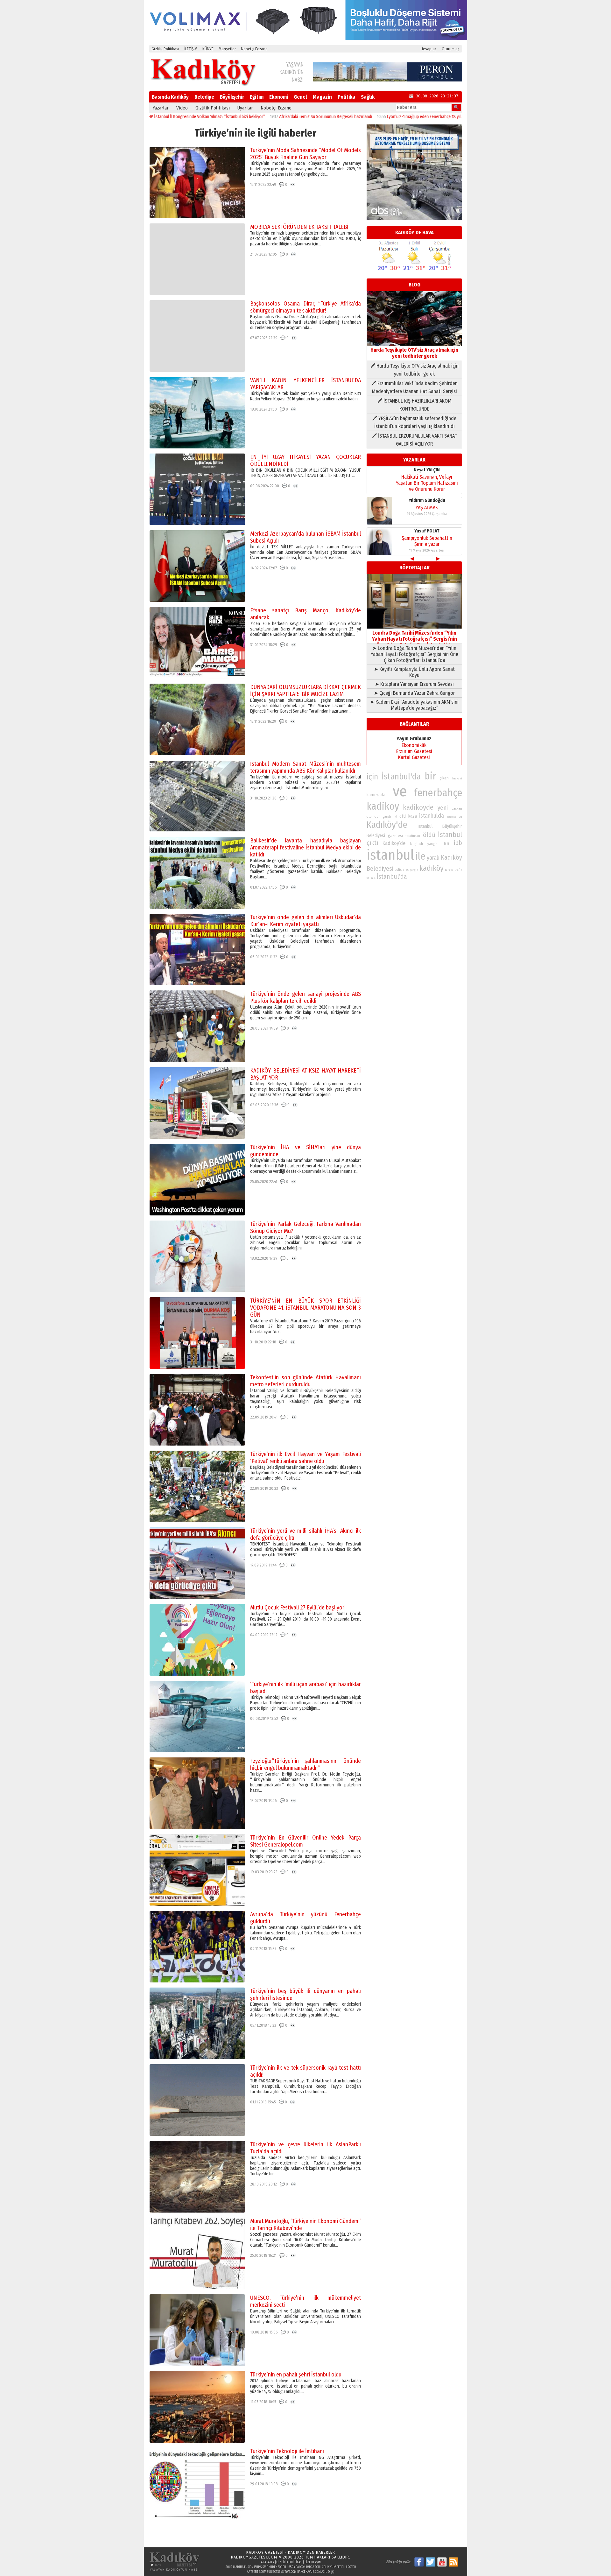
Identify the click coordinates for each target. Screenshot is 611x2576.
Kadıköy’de (394, 843)
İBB (446, 843)
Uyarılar (245, 108)
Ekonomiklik (414, 745)
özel (373, 878)
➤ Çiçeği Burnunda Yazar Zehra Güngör (414, 693)
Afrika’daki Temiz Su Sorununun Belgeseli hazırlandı (245, 117)
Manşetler (227, 49)
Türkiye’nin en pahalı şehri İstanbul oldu (296, 2375)
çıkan (444, 778)
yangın (414, 870)
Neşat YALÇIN (427, 470)
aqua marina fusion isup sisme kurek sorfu (256, 2567)
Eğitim (257, 97)
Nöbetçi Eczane (254, 49)
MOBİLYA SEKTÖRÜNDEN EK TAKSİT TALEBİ (299, 227)
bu (460, 816)
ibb (458, 843)
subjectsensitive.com (282, 2572)
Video (182, 108)
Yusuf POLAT (427, 531)
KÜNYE (208, 49)
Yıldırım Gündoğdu (427, 500)
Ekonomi (279, 97)
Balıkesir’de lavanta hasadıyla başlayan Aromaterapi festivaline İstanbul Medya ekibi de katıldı (305, 848)
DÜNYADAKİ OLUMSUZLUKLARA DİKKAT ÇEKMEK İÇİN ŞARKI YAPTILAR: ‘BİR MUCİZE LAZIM (305, 691)
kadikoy (383, 806)
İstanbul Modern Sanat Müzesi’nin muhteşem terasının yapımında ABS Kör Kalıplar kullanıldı (305, 767)
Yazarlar (161, 108)
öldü (429, 835)
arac (406, 870)
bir (430, 776)
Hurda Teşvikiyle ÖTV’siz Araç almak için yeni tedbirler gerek (414, 353)
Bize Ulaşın (313, 2562)
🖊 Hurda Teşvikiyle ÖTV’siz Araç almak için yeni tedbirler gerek (414, 370)
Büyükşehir (232, 97)
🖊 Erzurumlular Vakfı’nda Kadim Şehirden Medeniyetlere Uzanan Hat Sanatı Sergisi (414, 387)
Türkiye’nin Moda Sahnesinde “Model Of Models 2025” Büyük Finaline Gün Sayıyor (305, 154)
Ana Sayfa (268, 2562)
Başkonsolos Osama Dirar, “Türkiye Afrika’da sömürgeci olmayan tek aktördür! (305, 307)
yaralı (433, 858)
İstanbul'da (401, 777)
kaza (413, 816)
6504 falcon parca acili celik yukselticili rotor (322, 2567)
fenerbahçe (438, 793)
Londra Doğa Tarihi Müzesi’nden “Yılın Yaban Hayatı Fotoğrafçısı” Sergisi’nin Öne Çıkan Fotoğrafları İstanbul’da (414, 639)
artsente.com (257, 2572)
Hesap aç (429, 49)
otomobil (373, 816)
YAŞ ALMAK (427, 507)
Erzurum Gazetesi (414, 751)
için (372, 777)
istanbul (390, 855)
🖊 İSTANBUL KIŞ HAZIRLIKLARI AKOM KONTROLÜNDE (414, 405)
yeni (443, 808)
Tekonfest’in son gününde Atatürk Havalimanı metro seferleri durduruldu (305, 1381)
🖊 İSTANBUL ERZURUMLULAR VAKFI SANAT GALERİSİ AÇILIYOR (414, 440)
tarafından (413, 836)
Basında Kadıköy (170, 97)
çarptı (387, 816)
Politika (346, 97)
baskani (457, 778)
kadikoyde (418, 807)
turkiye (449, 870)
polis (398, 870)
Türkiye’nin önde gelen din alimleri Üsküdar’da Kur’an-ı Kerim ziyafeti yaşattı (305, 921)
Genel (300, 97)
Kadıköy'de (387, 825)
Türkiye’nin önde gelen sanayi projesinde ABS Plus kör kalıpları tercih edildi (305, 997)
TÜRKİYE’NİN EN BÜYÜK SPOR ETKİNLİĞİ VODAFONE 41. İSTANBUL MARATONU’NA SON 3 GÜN (305, 1308)
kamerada (376, 795)
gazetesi (395, 836)
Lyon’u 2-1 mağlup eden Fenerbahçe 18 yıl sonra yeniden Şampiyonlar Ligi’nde (375, 117)
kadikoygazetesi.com (254, 2557)
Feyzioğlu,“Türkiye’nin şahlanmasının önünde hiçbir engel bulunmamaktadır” (305, 1764)
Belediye (204, 97)
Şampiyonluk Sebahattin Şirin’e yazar (427, 541)
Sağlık (368, 97)
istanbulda (432, 816)
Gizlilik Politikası (165, 49)
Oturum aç (451, 49)
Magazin (322, 97)
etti (403, 816)
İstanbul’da (392, 876)
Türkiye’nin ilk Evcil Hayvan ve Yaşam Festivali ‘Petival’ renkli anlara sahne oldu (305, 1458)
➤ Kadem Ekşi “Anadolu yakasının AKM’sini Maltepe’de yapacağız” (414, 705)
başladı (417, 844)
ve (400, 791)
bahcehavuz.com (309, 2572)
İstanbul (450, 835)
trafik (458, 870)
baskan (457, 809)
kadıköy (432, 868)
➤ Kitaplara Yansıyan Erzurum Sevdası (414, 684)
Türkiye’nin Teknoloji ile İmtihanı (287, 2451)
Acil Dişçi (328, 2572)
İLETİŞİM (191, 49)
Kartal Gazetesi (414, 757)
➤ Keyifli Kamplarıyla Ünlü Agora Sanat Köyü (414, 672)
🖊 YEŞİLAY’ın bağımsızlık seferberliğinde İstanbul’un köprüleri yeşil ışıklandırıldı (414, 422)
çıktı (372, 843)
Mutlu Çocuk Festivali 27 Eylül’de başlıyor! (298, 1608)
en (368, 878)
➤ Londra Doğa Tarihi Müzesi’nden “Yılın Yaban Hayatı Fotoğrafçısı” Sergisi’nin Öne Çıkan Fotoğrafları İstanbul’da (414, 654)
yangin (432, 844)
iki (395, 816)
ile (420, 856)
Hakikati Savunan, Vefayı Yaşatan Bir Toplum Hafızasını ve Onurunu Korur (427, 483)
